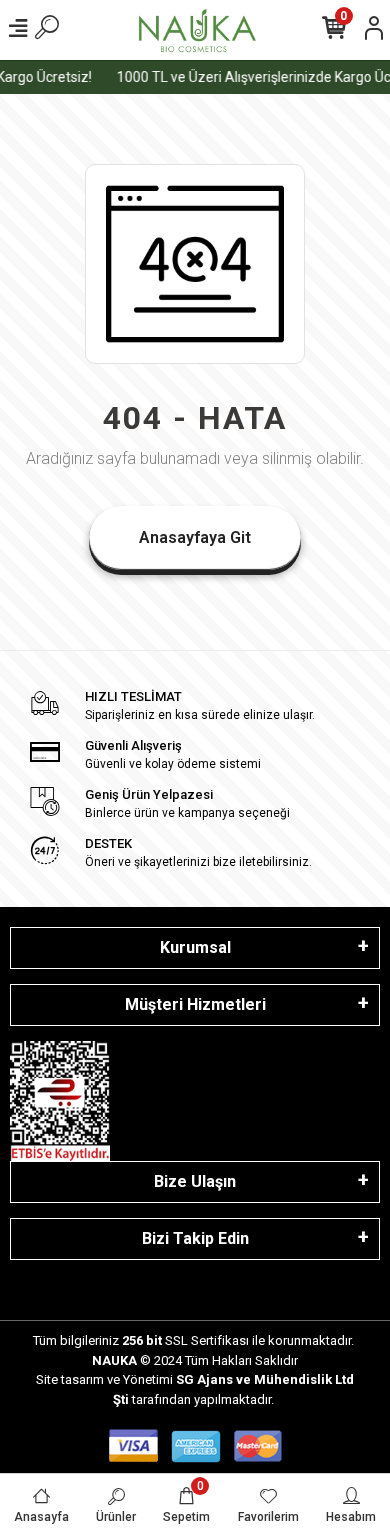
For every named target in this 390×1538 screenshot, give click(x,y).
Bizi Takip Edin (195, 1238)
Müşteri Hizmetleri (195, 1004)
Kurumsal (195, 947)
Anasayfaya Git (195, 537)
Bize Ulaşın (195, 1181)
